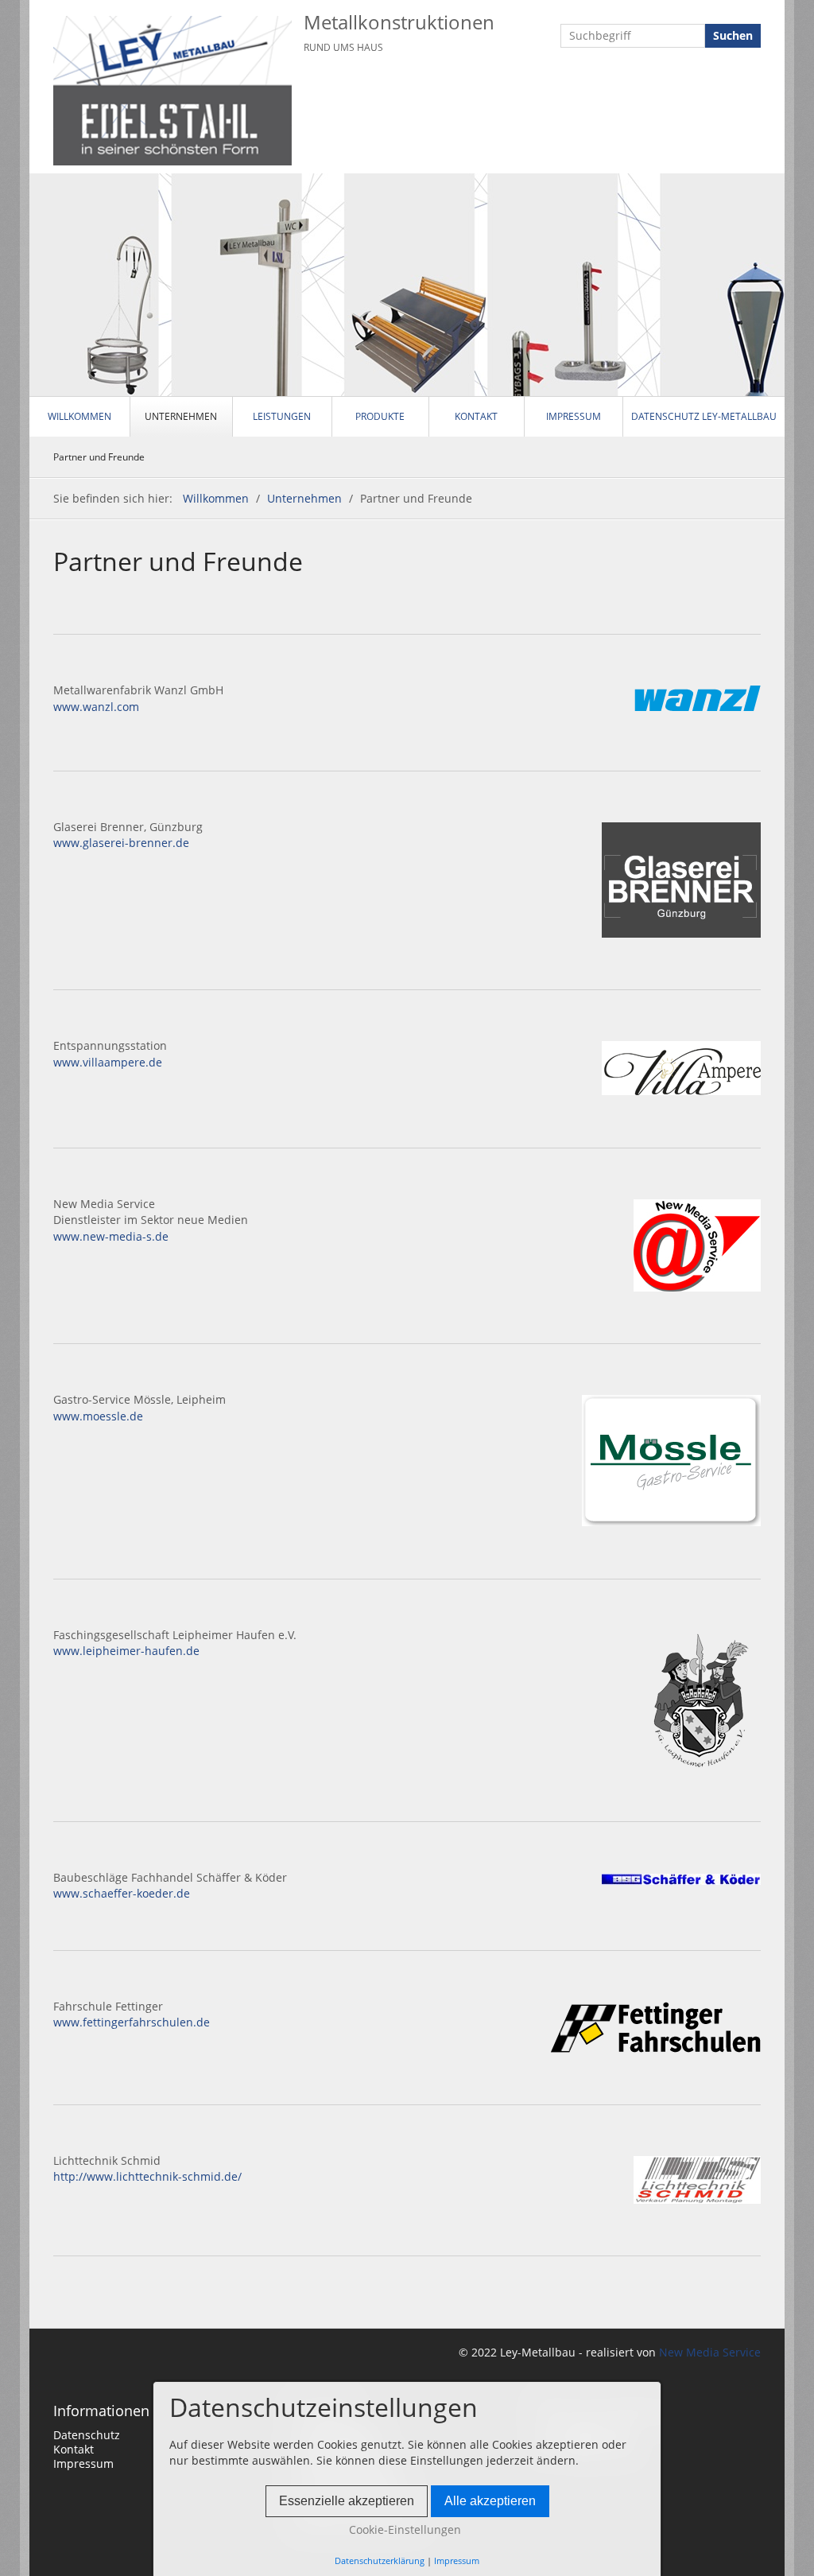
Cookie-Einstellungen (403, 2529)
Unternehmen (181, 416)
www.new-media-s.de (111, 1236)
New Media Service (708, 2352)
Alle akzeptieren (490, 2501)
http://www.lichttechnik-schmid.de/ (147, 2176)
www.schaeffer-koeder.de (122, 1893)
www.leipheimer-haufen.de (126, 1651)
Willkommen (79, 416)
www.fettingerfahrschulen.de (132, 2022)
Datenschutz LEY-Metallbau (704, 416)
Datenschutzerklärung (380, 2560)
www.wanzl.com (96, 707)
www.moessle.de (98, 1416)
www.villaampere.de (108, 1062)
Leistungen (282, 416)
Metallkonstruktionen (399, 22)
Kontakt (476, 416)
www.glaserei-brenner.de (121, 843)
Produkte (380, 416)
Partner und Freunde (99, 457)
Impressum (574, 416)
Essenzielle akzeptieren (347, 2501)
